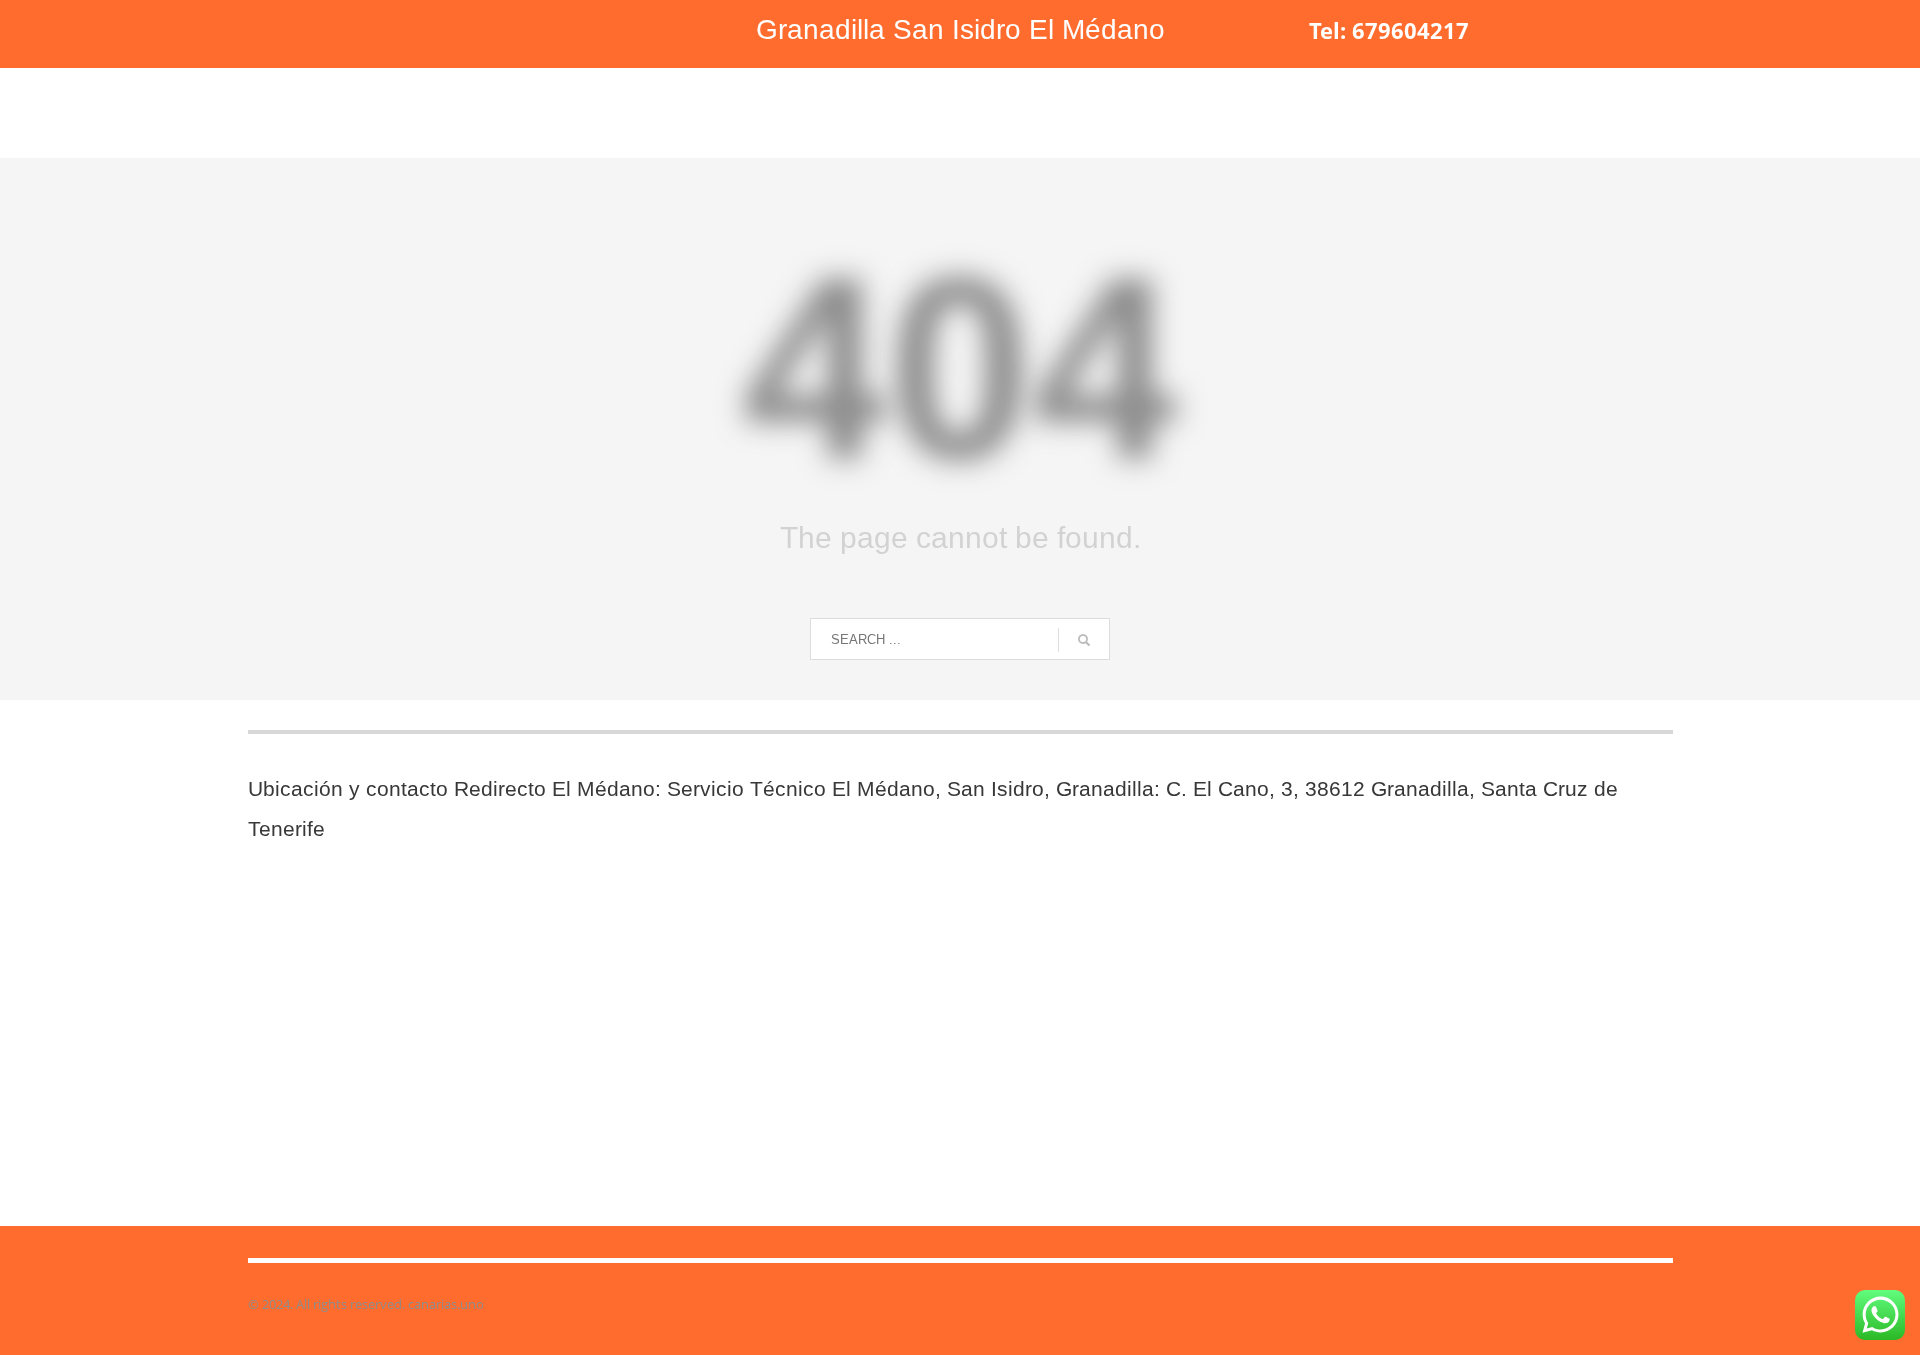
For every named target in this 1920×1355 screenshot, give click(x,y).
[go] (1084, 640)
